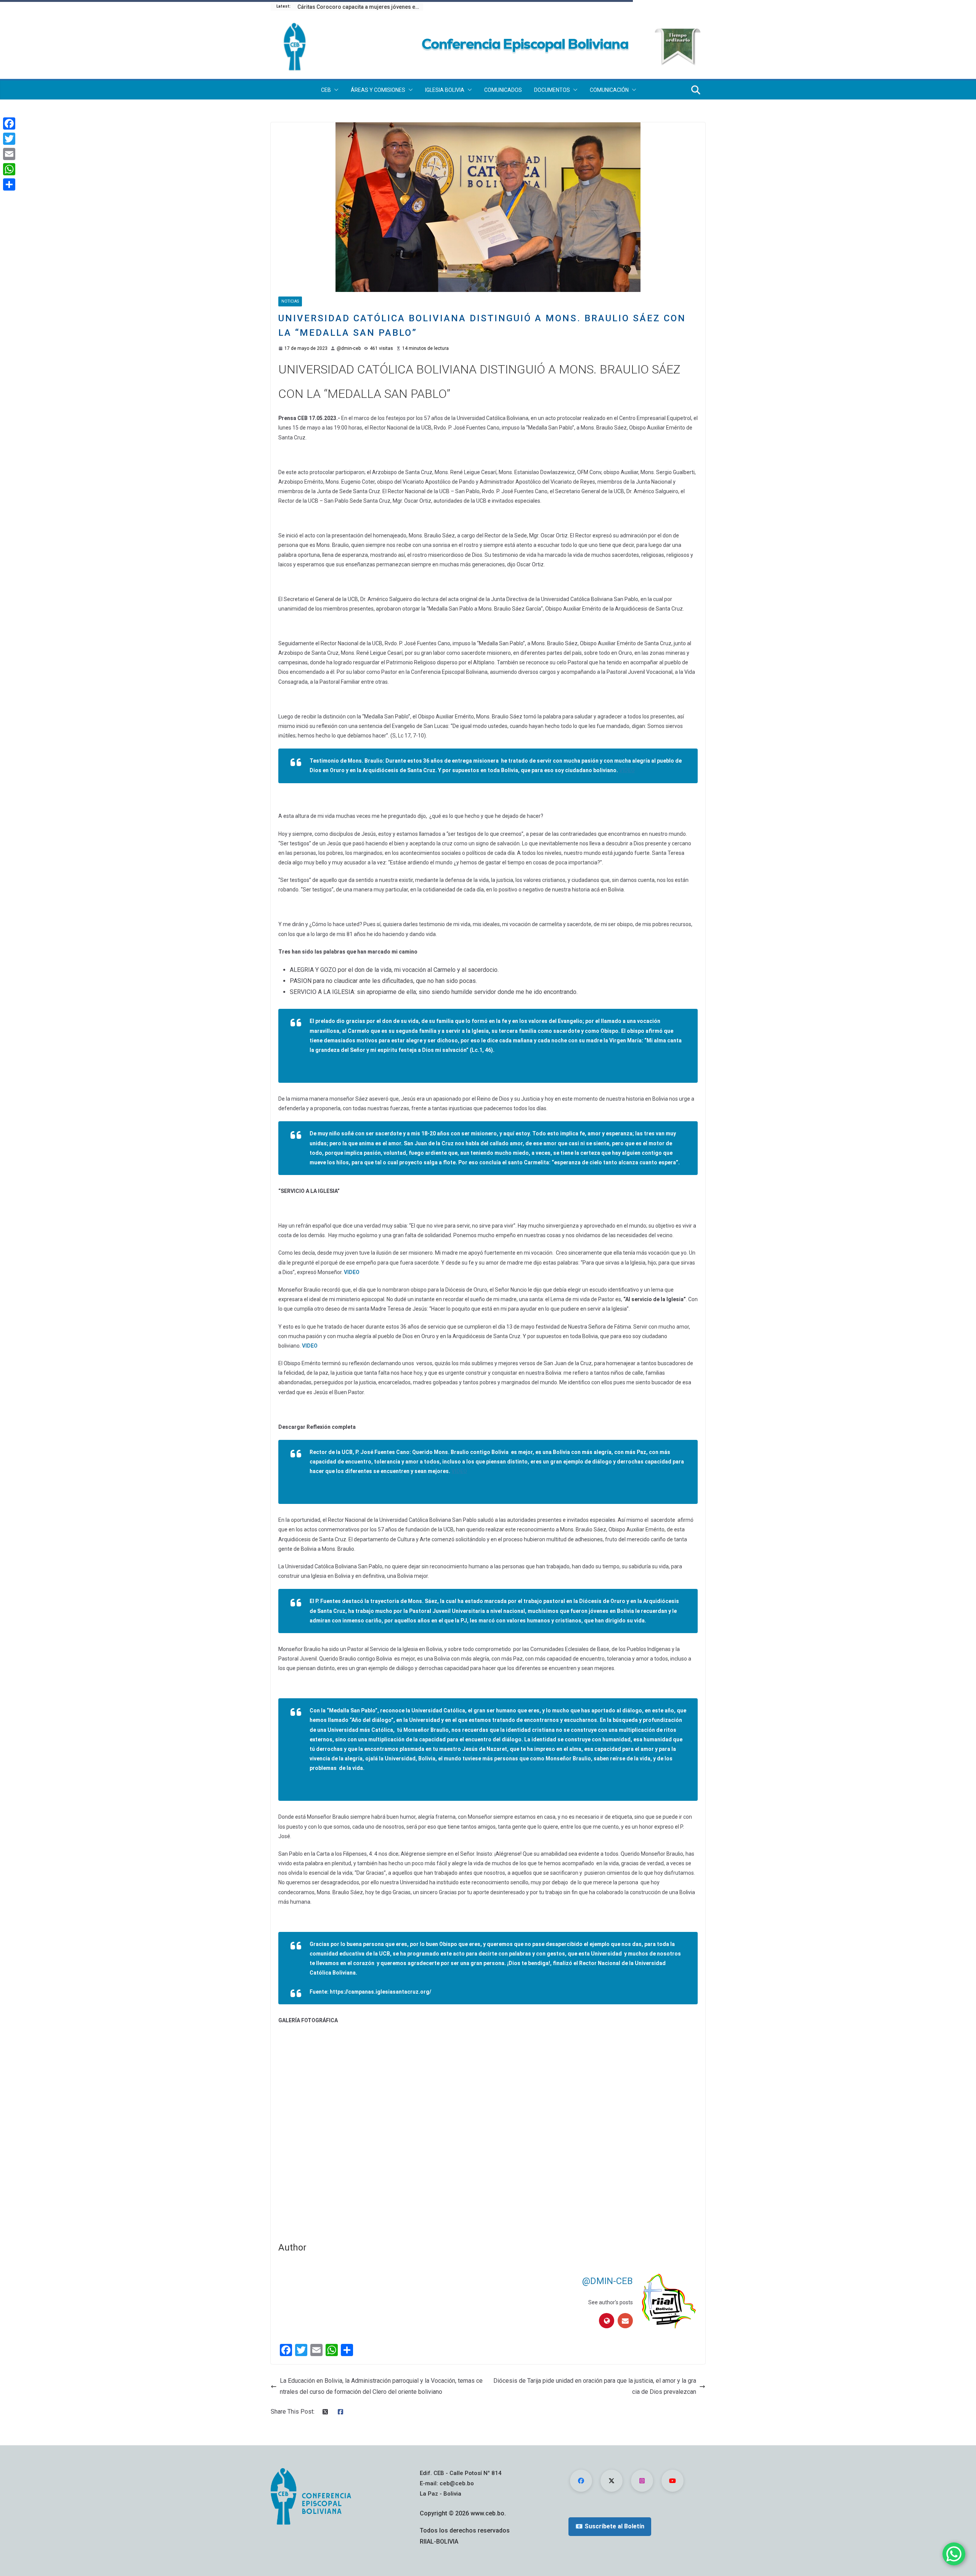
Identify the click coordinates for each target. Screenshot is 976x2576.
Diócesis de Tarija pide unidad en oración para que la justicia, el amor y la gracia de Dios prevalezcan (595, 2386)
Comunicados (503, 90)
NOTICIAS (290, 301)
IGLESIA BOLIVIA (445, 90)
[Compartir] (9, 184)
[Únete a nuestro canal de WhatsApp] (954, 2554)
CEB (326, 90)
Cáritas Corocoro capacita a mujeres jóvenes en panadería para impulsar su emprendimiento (360, 7)
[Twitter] (9, 139)
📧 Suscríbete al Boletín (610, 2526)
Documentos (552, 90)
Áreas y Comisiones (378, 90)
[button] (335, 90)
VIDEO (627, 770)
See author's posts (611, 2302)
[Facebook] (9, 123)
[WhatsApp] (9, 169)
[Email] (9, 154)
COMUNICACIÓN (609, 90)
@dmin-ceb (349, 348)
